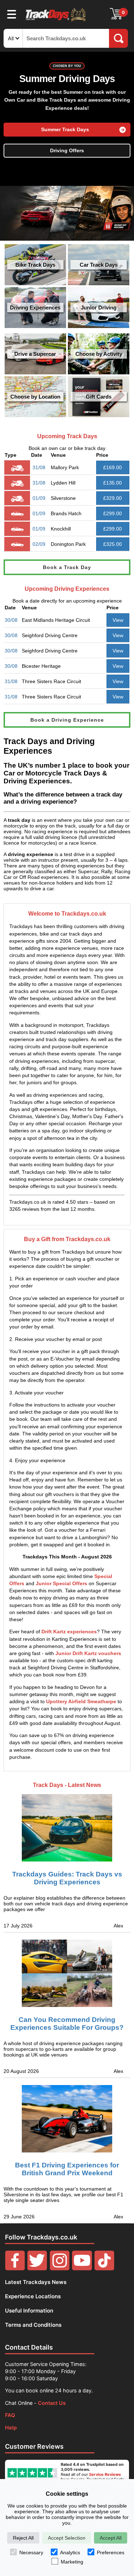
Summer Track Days (65, 130)
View (118, 620)
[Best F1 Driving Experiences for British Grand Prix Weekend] (67, 2119)
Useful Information (29, 2311)
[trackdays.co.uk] (56, 21)
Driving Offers (67, 151)
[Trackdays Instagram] (60, 2268)
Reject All (23, 2538)
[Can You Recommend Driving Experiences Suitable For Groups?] (67, 1973)
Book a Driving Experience (67, 720)
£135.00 (113, 483)
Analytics (70, 2552)
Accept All (111, 2538)
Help (11, 2428)
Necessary (31, 2552)
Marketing (72, 2562)
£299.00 (113, 513)
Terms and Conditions (33, 2325)
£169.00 (113, 467)
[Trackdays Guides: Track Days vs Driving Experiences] (67, 1822)
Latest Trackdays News (36, 2282)
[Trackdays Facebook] (15, 2268)
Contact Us (52, 2403)
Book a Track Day (67, 567)
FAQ (10, 2415)
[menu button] (12, 14)
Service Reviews (105, 2474)
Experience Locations (33, 2296)
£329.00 (113, 498)
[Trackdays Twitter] (37, 2268)
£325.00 (113, 544)
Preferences (111, 2552)
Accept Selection (67, 2538)
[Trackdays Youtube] (82, 2268)
